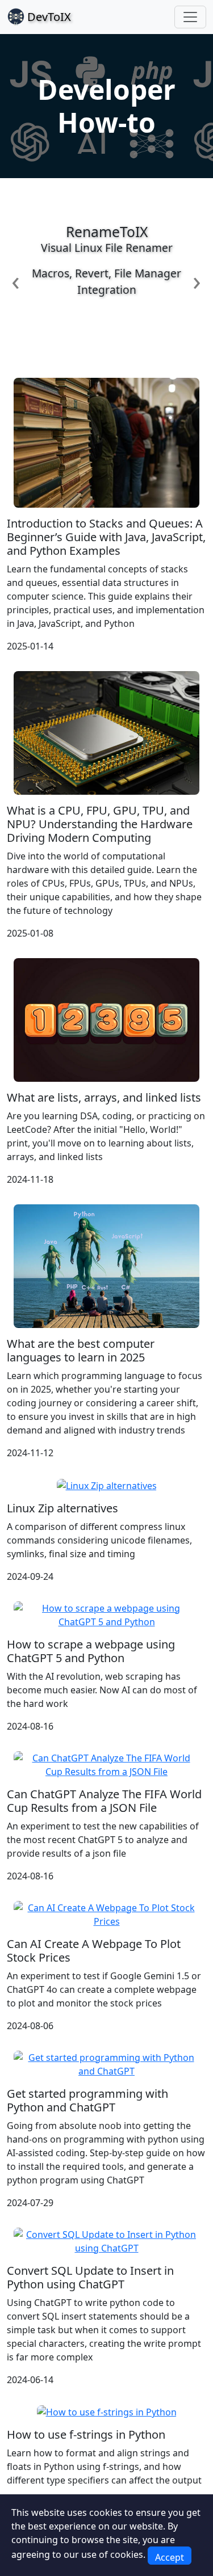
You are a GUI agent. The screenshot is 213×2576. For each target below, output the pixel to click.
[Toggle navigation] (190, 17)
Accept (170, 2557)
